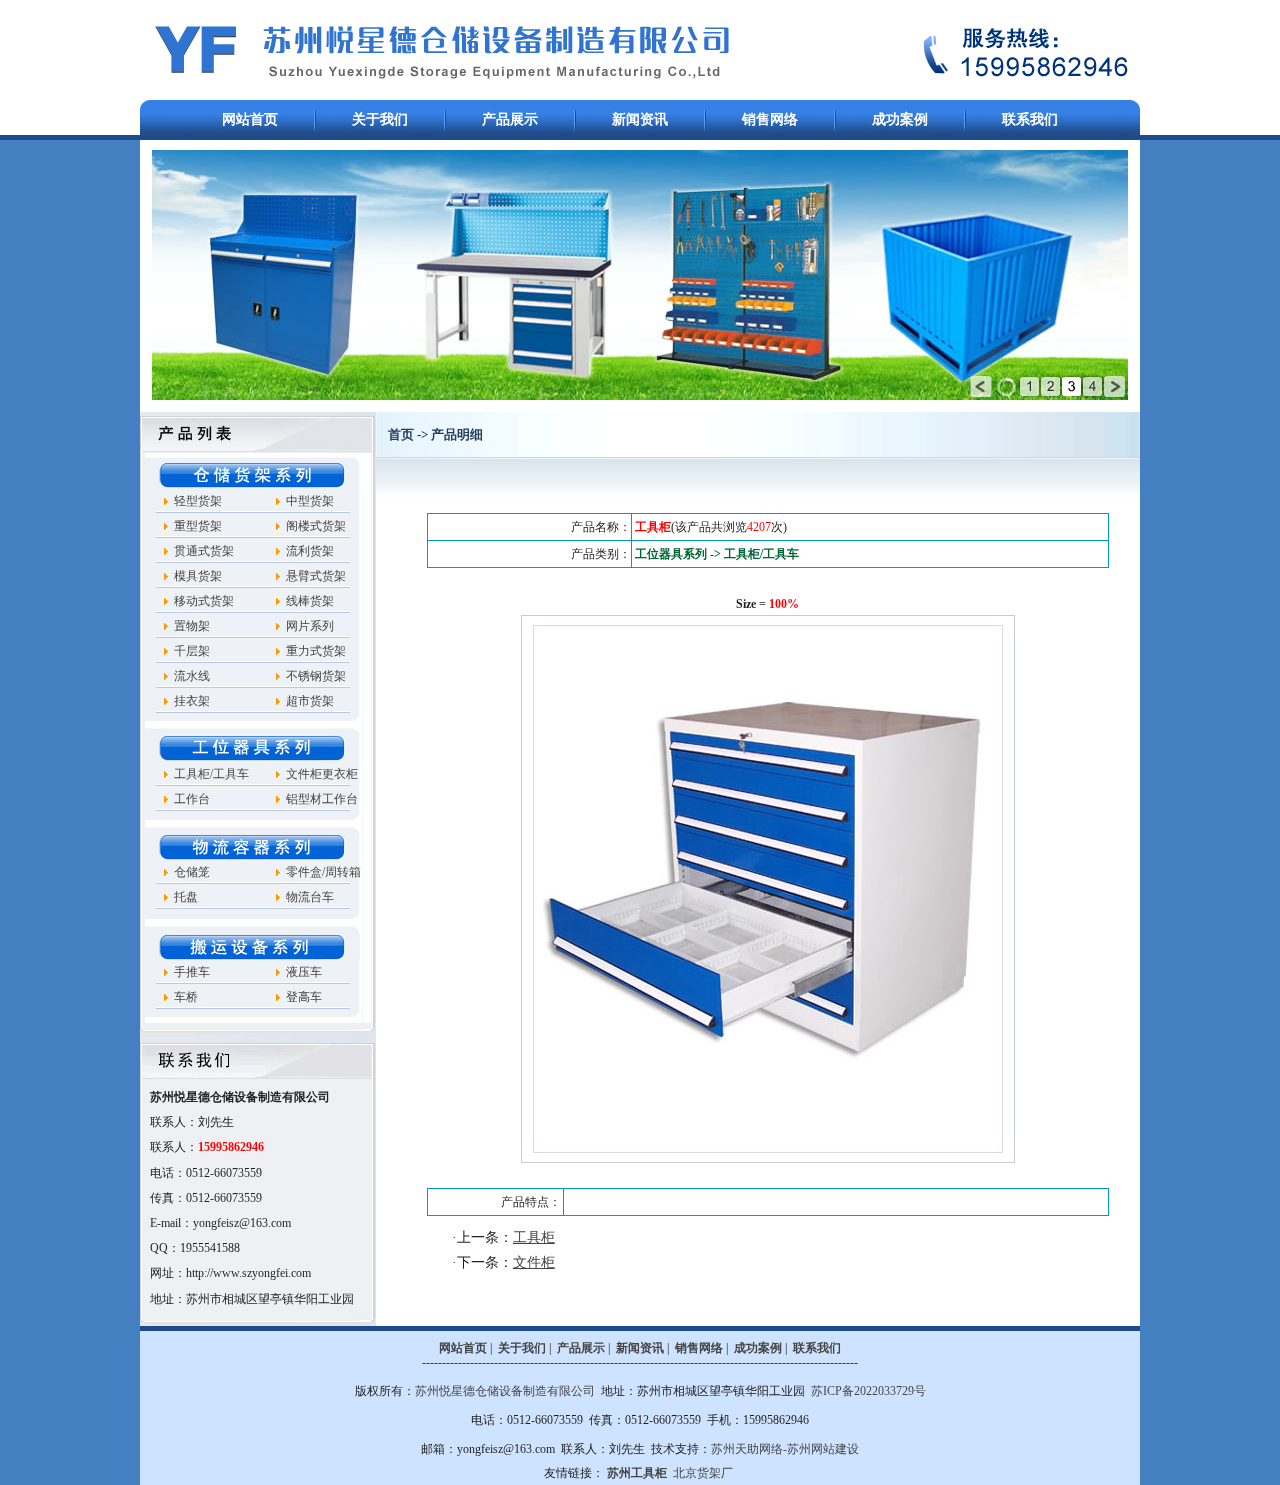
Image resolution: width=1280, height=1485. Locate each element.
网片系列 (310, 626)
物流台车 (310, 897)
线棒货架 (310, 601)
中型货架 (310, 501)
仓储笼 (192, 872)
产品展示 (510, 119)
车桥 (186, 997)
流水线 (192, 676)
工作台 (192, 799)
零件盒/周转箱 (323, 872)
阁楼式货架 (316, 526)
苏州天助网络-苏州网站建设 (785, 1449)
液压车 (304, 972)
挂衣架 (192, 701)
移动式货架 (204, 601)
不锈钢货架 (316, 676)
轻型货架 (198, 501)
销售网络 (770, 119)
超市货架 (310, 701)
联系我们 (1030, 119)
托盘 (186, 897)
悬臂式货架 (316, 576)
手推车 (192, 972)
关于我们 (380, 119)
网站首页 (250, 119)
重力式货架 (316, 651)
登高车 (304, 997)
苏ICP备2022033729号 (868, 1391)
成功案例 (900, 119)
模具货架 (198, 576)
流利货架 (310, 551)
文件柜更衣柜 (322, 774)
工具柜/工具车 (211, 774)
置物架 (192, 626)
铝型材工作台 (322, 799)
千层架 (192, 651)
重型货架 (198, 526)
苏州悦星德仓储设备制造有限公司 (505, 1391)
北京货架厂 (703, 1473)
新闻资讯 (640, 119)
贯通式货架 (204, 551)
